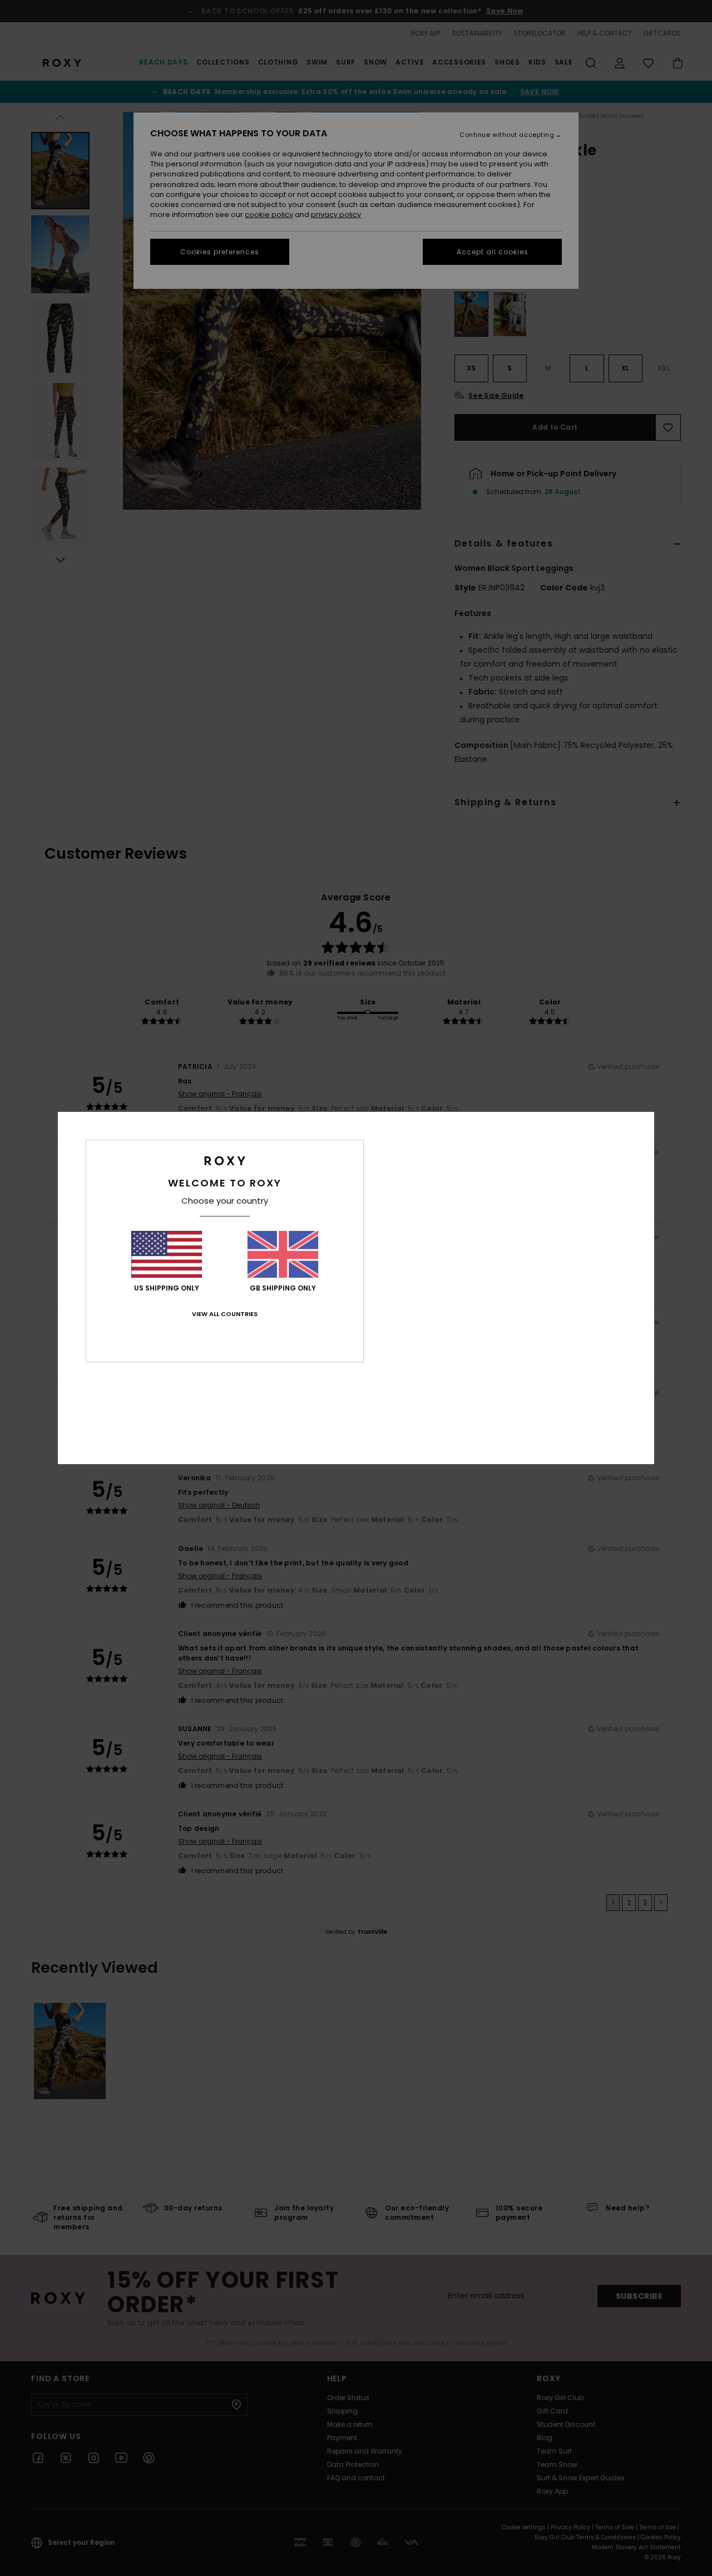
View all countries (225, 1314)
